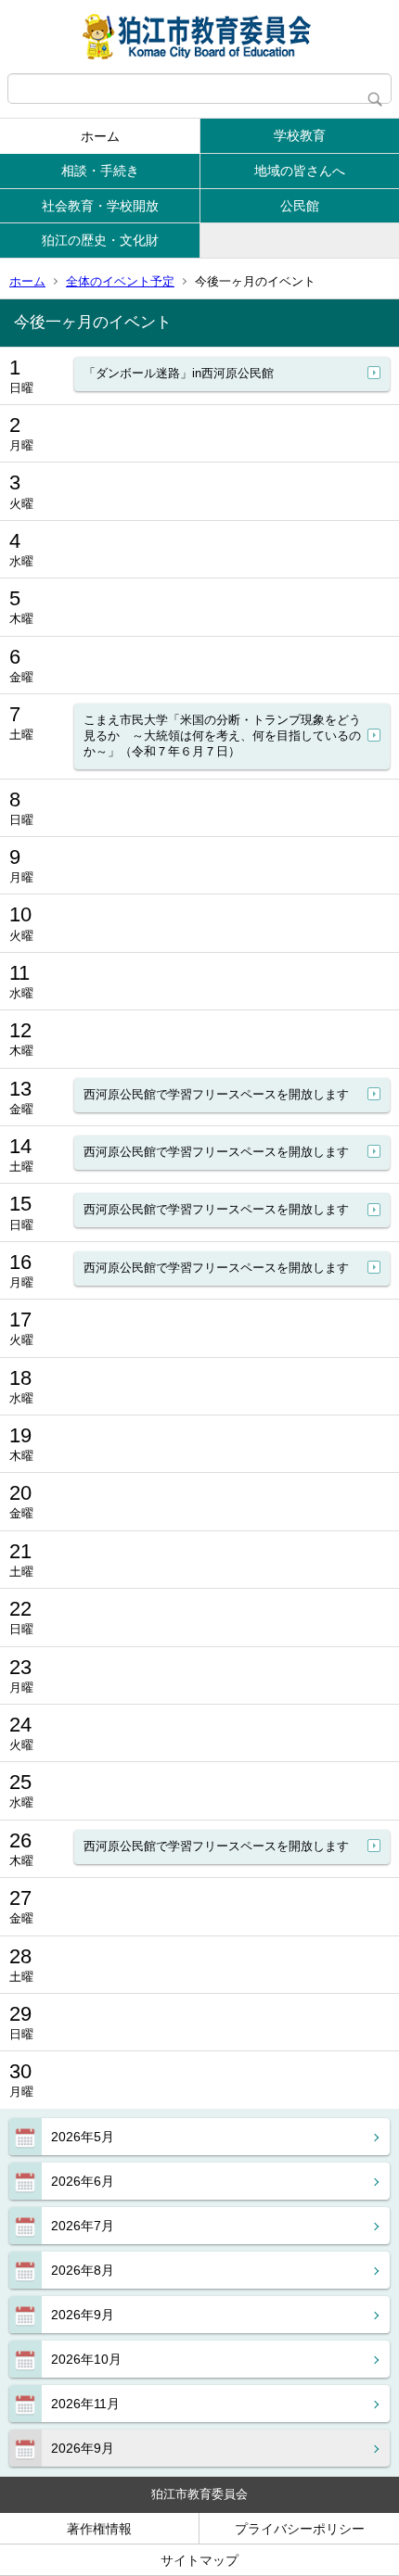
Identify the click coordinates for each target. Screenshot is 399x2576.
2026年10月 (86, 2359)
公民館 (300, 206)
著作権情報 (99, 2529)
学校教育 (300, 135)
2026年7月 (83, 2226)
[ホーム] (199, 37)
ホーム (100, 136)
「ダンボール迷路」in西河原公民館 (179, 373)
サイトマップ (199, 2560)
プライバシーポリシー (300, 2529)
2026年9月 (83, 2315)
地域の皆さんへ (300, 171)
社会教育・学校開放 (100, 206)
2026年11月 (85, 2404)
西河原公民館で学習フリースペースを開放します (216, 1094)
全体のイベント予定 (120, 281)
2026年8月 (83, 2270)
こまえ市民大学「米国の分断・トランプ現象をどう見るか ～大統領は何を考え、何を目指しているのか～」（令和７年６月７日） (222, 736)
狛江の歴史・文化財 (100, 240)
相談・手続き (100, 171)
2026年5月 (83, 2137)
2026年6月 (83, 2181)
